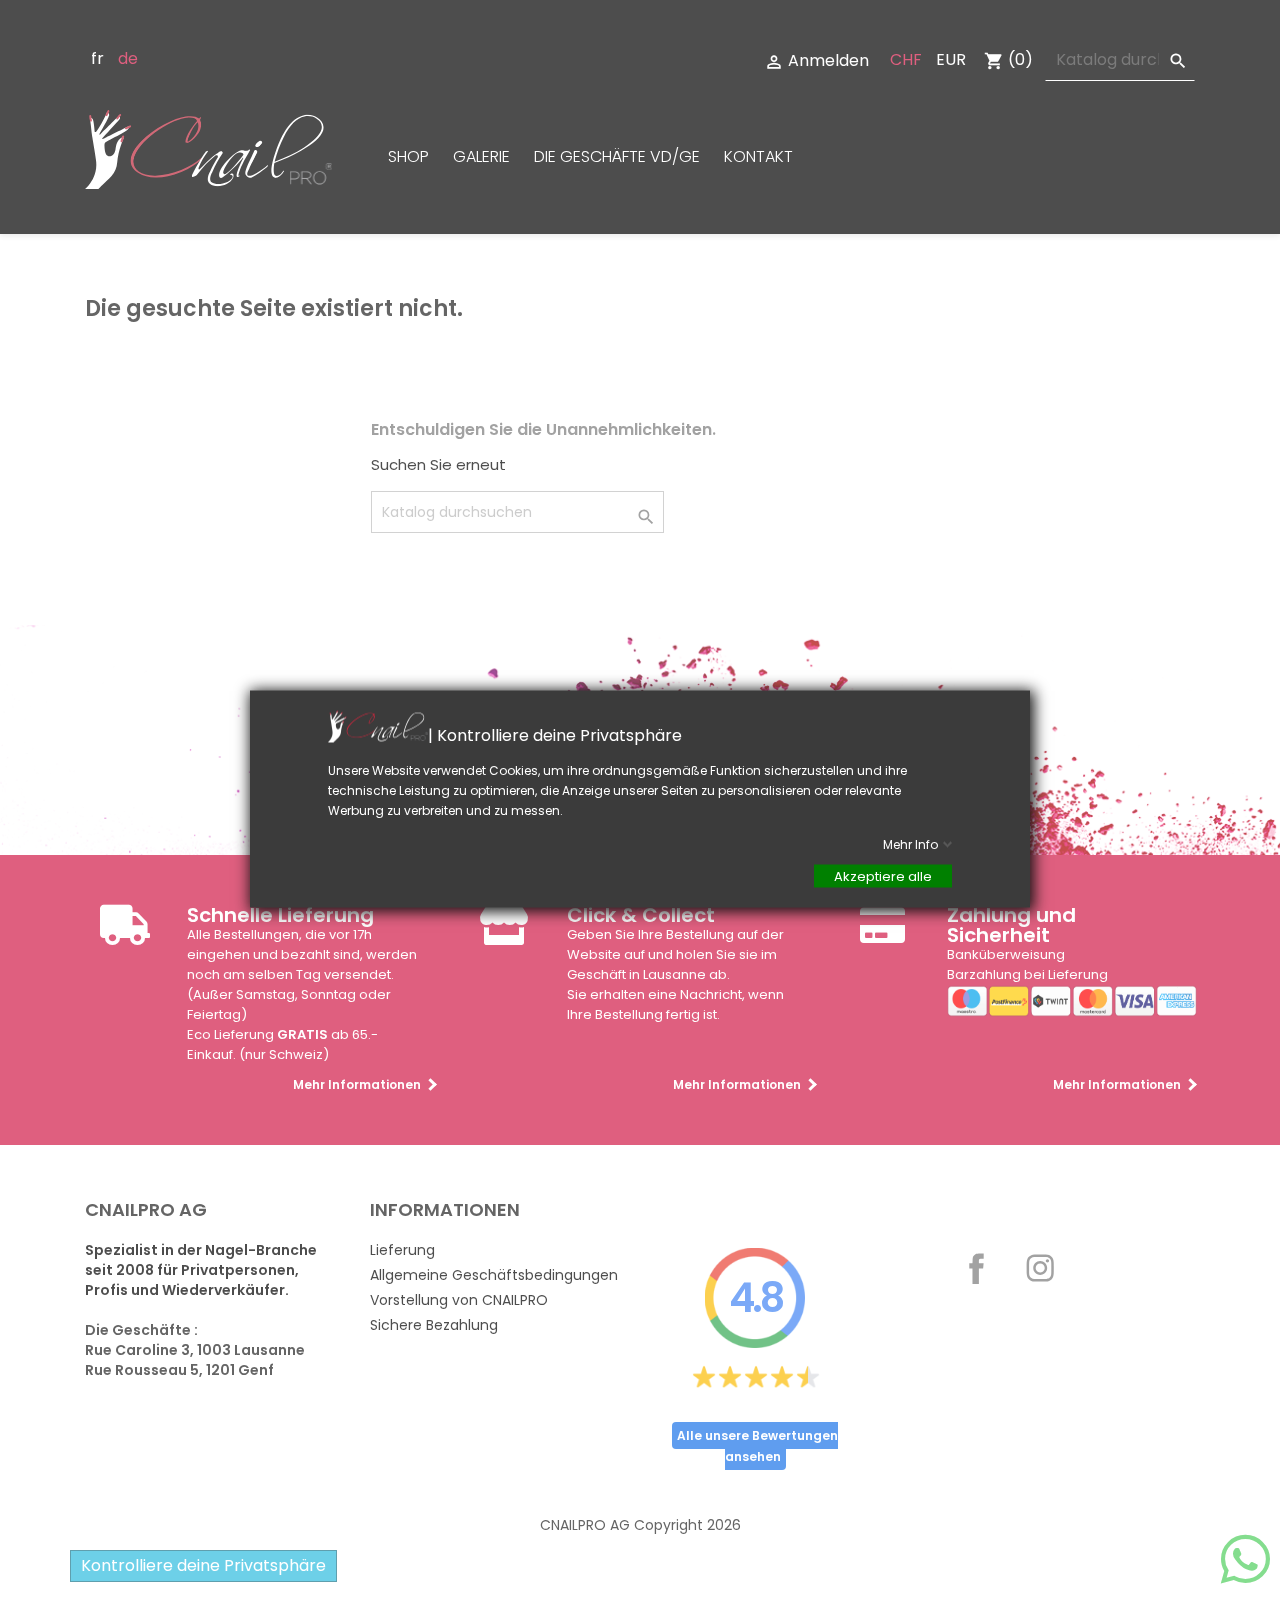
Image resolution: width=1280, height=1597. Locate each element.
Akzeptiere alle (883, 875)
